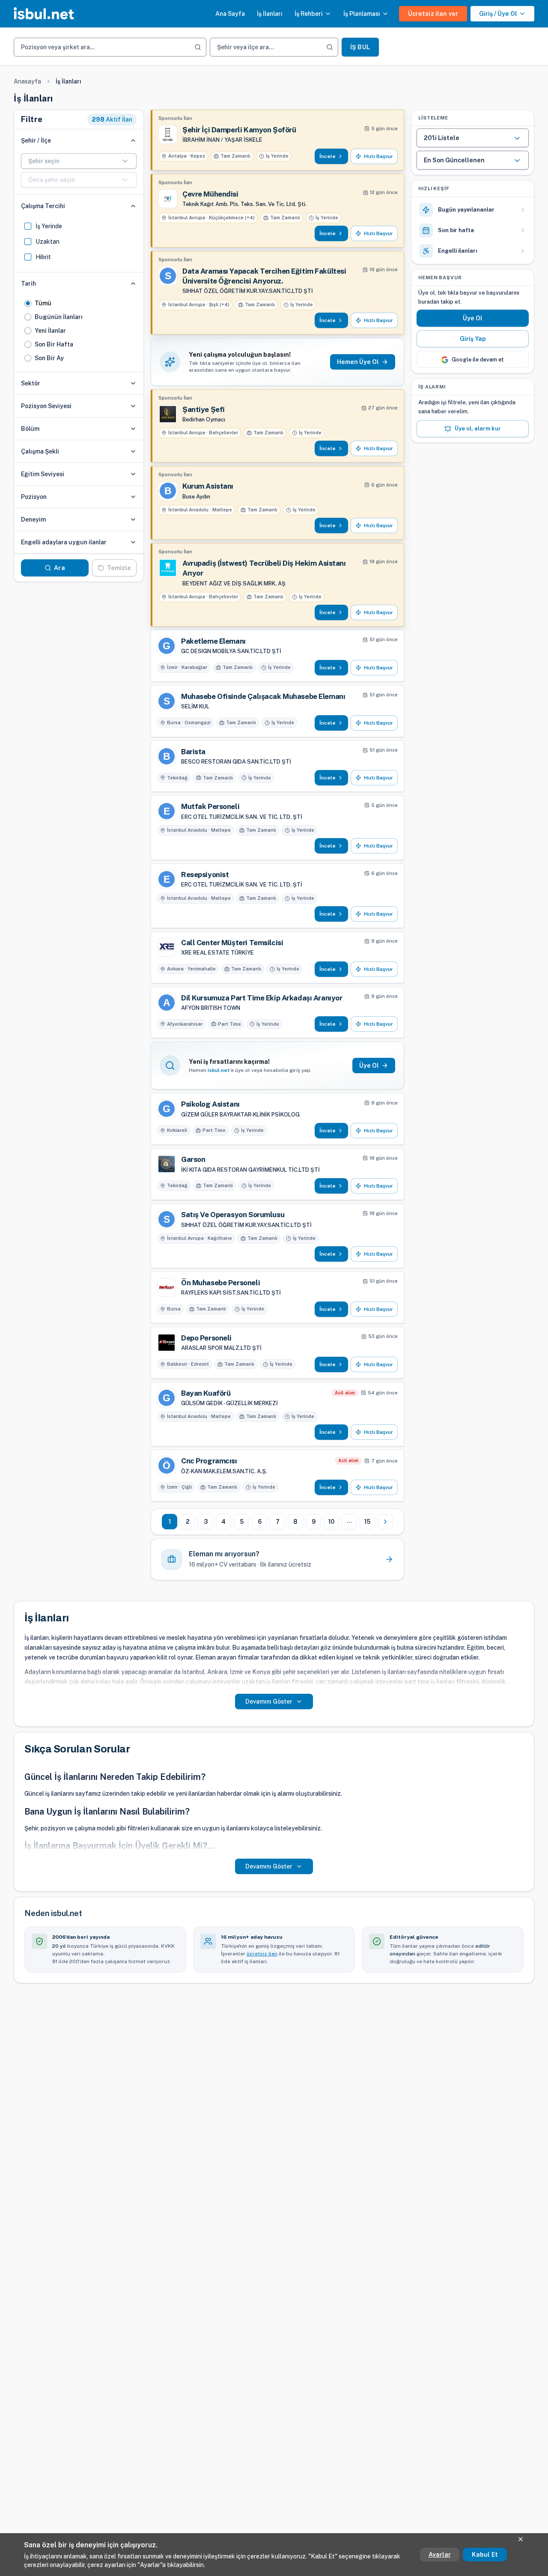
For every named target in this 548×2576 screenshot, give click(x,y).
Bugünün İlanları (59, 317)
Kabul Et (485, 2555)
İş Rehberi (309, 14)
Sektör (31, 383)
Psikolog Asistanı (210, 1104)
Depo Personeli (206, 1338)
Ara (59, 568)
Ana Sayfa (230, 14)
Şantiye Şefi (204, 409)
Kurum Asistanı (208, 486)
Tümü (43, 303)
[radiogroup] (79, 331)
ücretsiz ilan (262, 1954)
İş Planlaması (362, 14)
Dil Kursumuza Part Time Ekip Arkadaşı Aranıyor (262, 998)
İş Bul (360, 47)
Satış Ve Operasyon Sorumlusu (233, 1215)
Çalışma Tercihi (43, 206)
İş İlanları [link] (68, 81)
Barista (193, 752)
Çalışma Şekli (40, 451)
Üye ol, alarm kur (478, 429)
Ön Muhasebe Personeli (220, 1283)
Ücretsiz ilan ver (433, 14)
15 (367, 1522)
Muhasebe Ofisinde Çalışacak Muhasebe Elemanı (263, 696)
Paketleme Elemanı (213, 641)
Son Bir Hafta (54, 344)
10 (331, 1522)
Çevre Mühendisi (210, 194)
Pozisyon (34, 497)
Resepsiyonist (205, 875)
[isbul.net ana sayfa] (44, 14)
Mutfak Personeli (210, 806)
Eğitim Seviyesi (43, 474)
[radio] (28, 303)
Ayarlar (440, 2555)
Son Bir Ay (49, 358)
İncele (328, 156)
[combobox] (79, 161)
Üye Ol (473, 319)
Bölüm (30, 429)
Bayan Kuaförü (206, 1393)
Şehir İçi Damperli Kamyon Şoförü (239, 130)
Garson (193, 1159)
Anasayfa (27, 81)
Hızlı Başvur (378, 156)
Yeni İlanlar (50, 331)
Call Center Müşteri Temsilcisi (232, 943)
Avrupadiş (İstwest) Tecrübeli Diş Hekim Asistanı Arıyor (264, 568)
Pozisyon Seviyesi (46, 406)
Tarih (28, 284)
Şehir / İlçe (36, 140)
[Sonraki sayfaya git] (385, 1522)
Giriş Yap (473, 339)
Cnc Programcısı (209, 1461)
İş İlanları (270, 14)
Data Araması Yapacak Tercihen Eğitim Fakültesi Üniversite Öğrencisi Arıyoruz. (264, 276)
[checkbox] (28, 226)
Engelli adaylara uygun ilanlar (64, 542)
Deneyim (33, 519)
